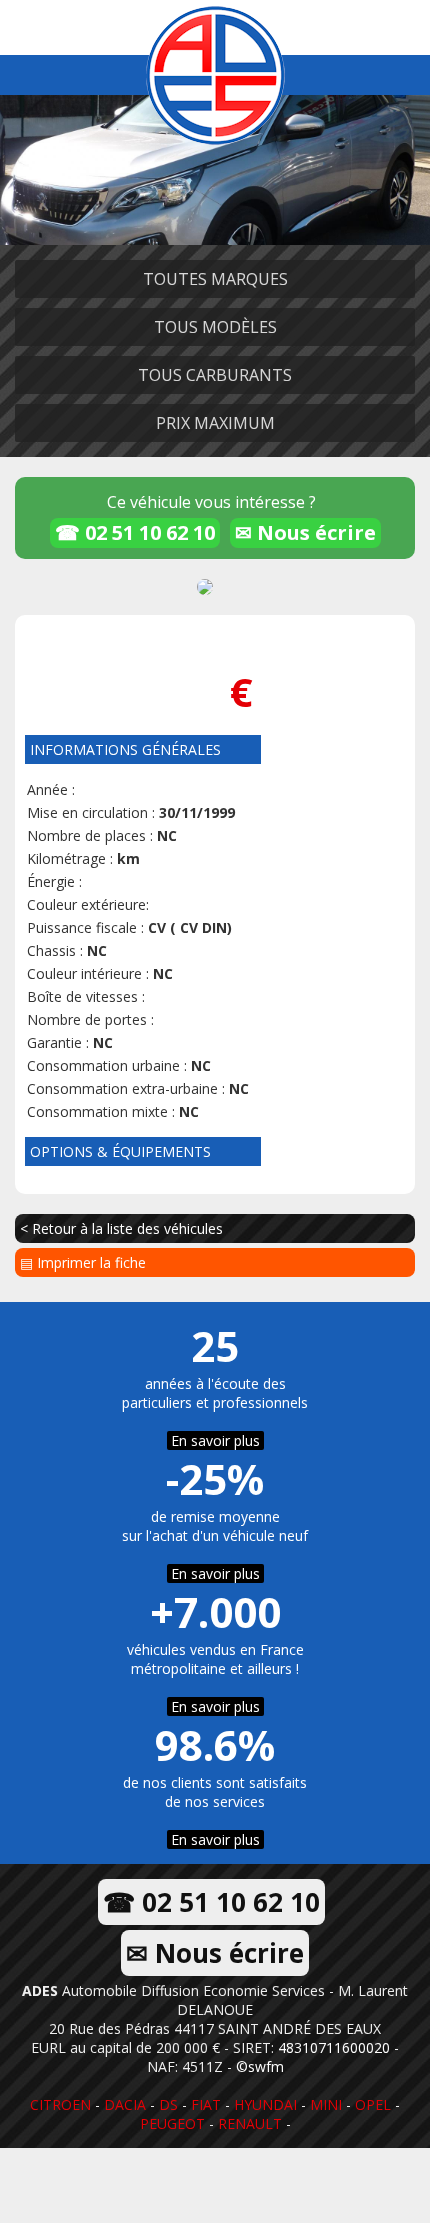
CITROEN (60, 2104)
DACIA (125, 2104)
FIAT (206, 2104)
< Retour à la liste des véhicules (121, 1228)
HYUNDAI (265, 2104)
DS (168, 2104)
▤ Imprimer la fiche (83, 1262)
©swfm (260, 2066)
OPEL (373, 2104)
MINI (326, 2104)
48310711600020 (334, 2047)
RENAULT (250, 2123)
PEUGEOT (172, 2123)
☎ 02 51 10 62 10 (135, 532)
